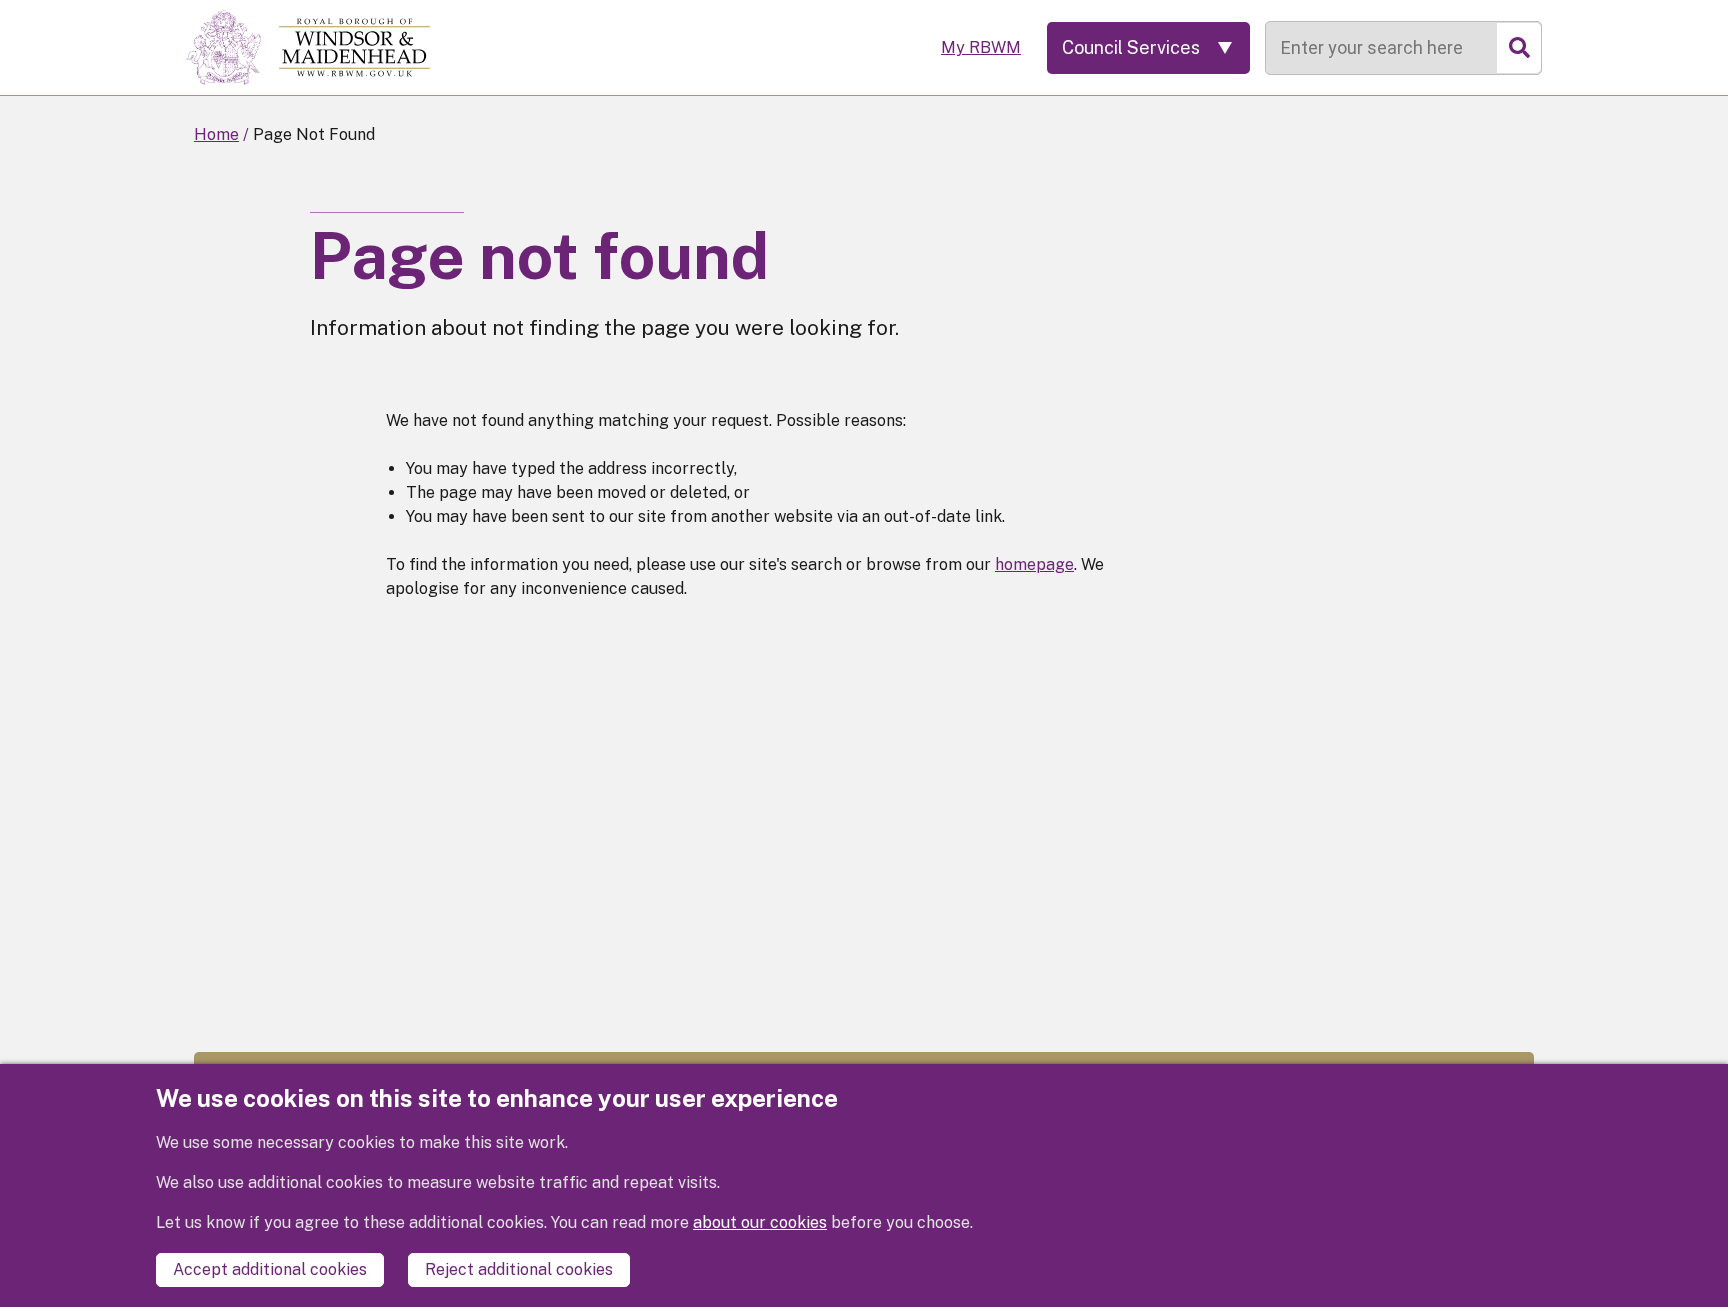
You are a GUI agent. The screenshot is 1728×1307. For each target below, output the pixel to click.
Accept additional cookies (270, 1269)
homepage (1034, 564)
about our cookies (760, 1222)
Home (216, 134)
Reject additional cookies (519, 1269)
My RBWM (981, 47)
